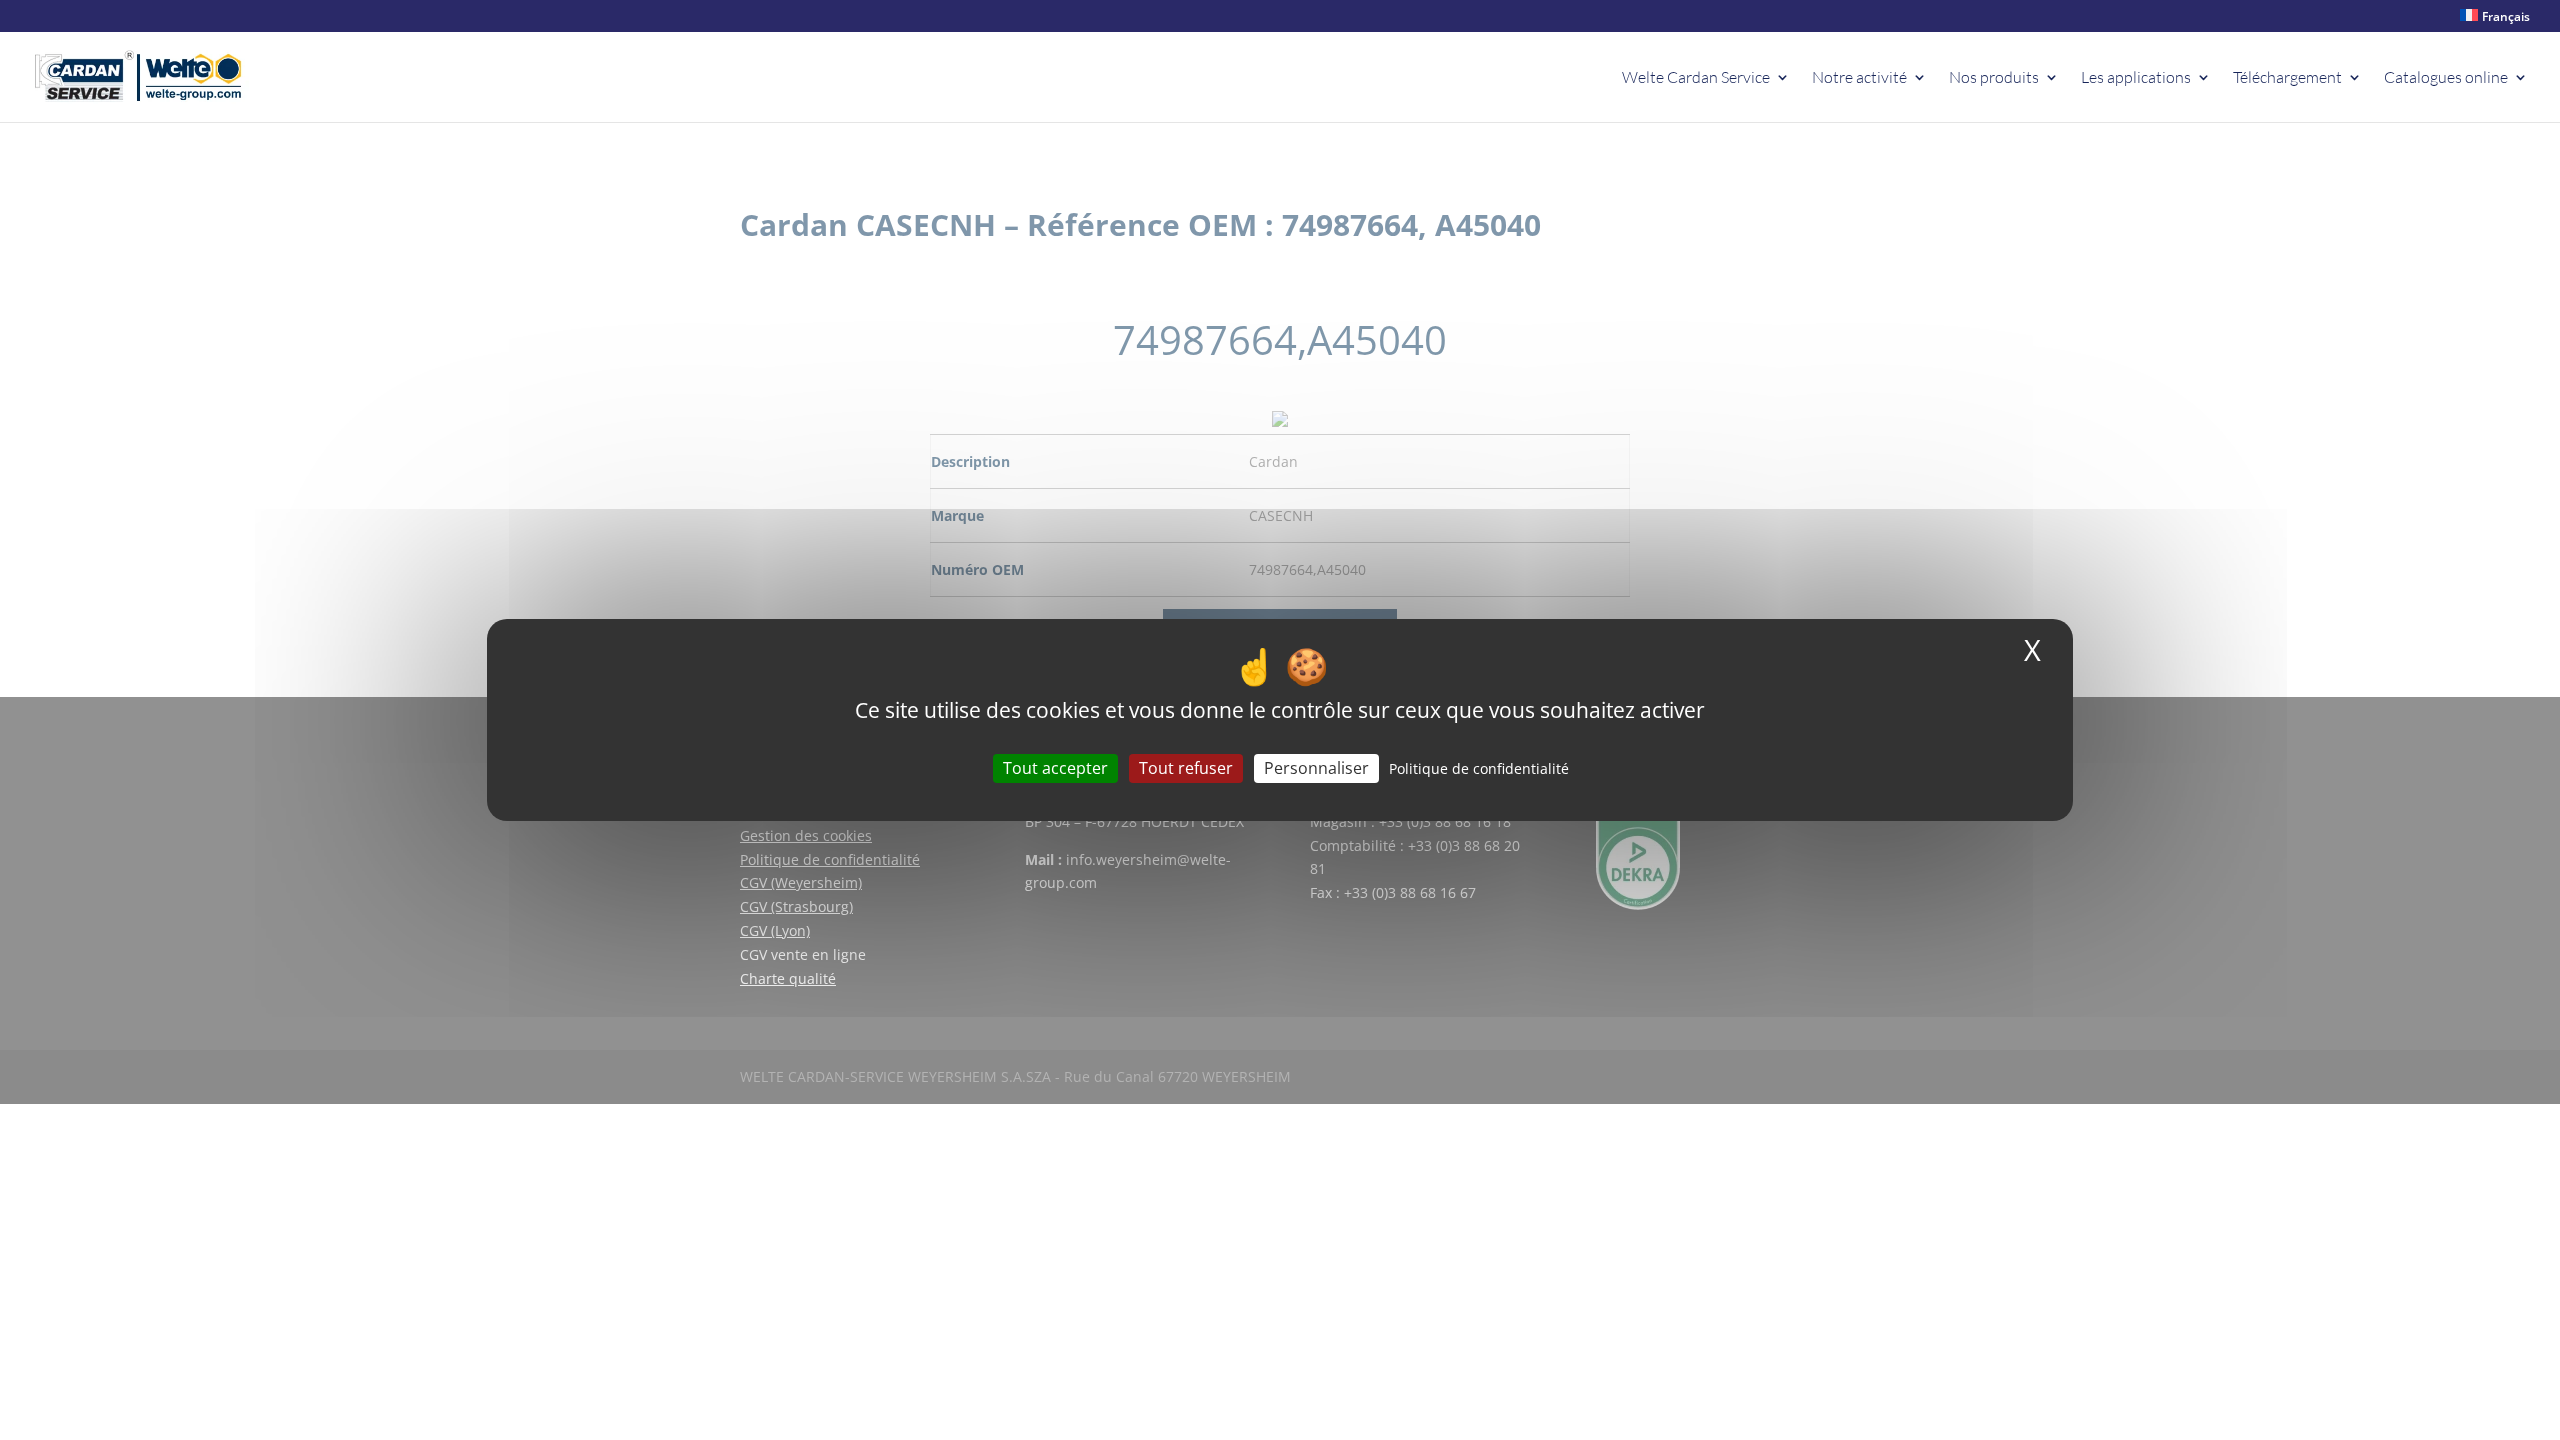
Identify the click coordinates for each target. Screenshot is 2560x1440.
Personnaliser (1316, 768)
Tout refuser (1186, 768)
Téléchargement (2287, 78)
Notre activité (1859, 78)
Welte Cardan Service (1696, 78)
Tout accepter (1055, 768)
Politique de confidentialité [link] (1479, 768)
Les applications (2136, 78)
